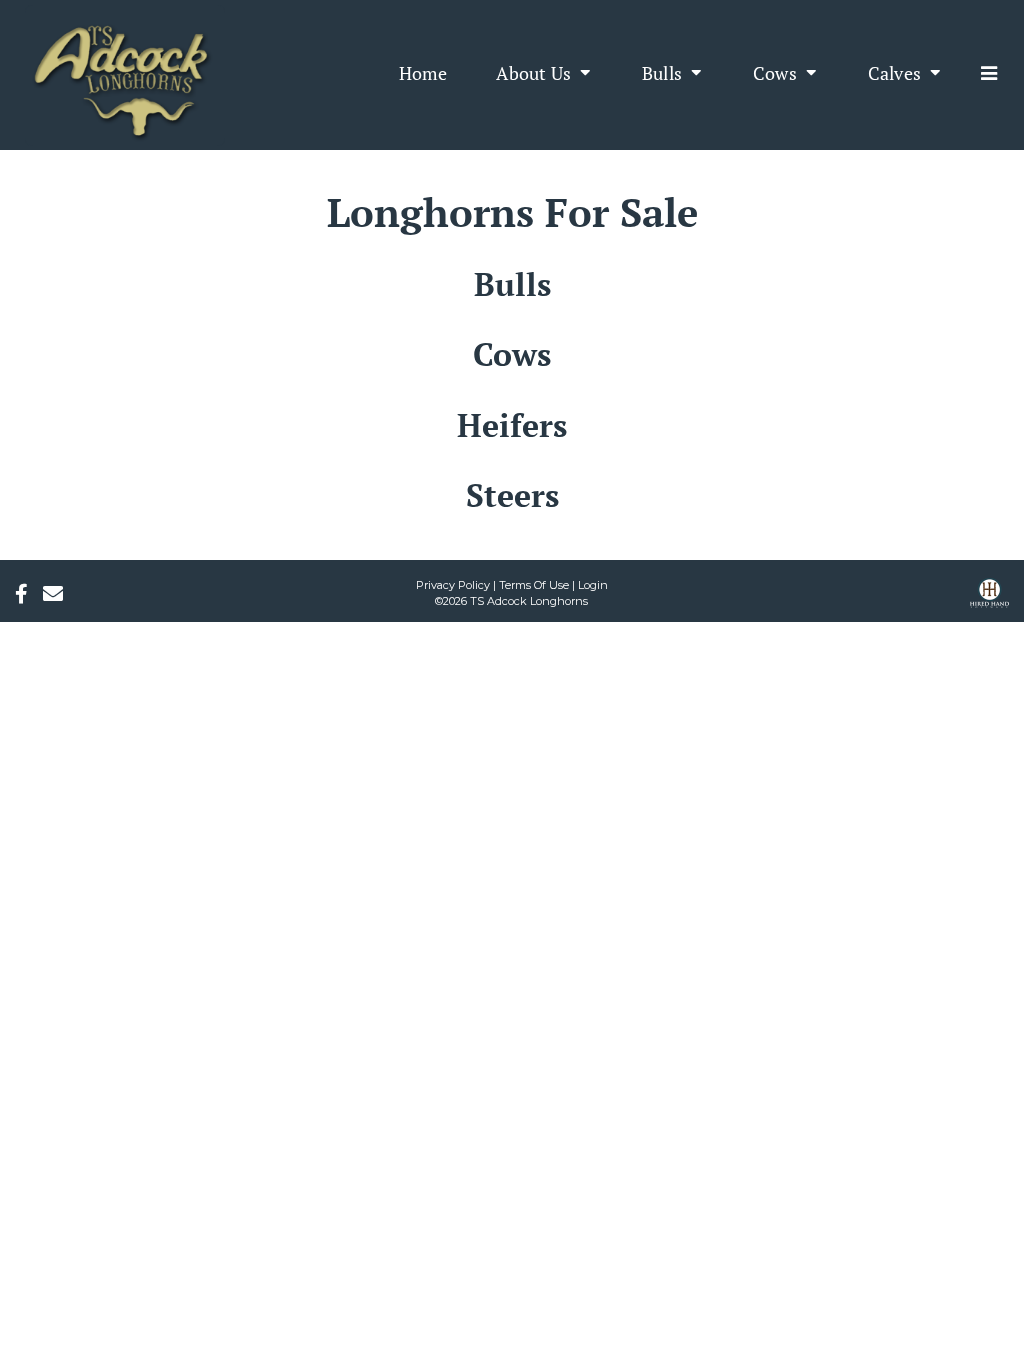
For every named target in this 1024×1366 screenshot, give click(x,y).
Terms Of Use (534, 585)
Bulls (512, 284)
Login (593, 585)
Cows (512, 354)
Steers (512, 495)
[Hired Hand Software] (989, 600)
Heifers (512, 425)
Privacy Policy (453, 585)
